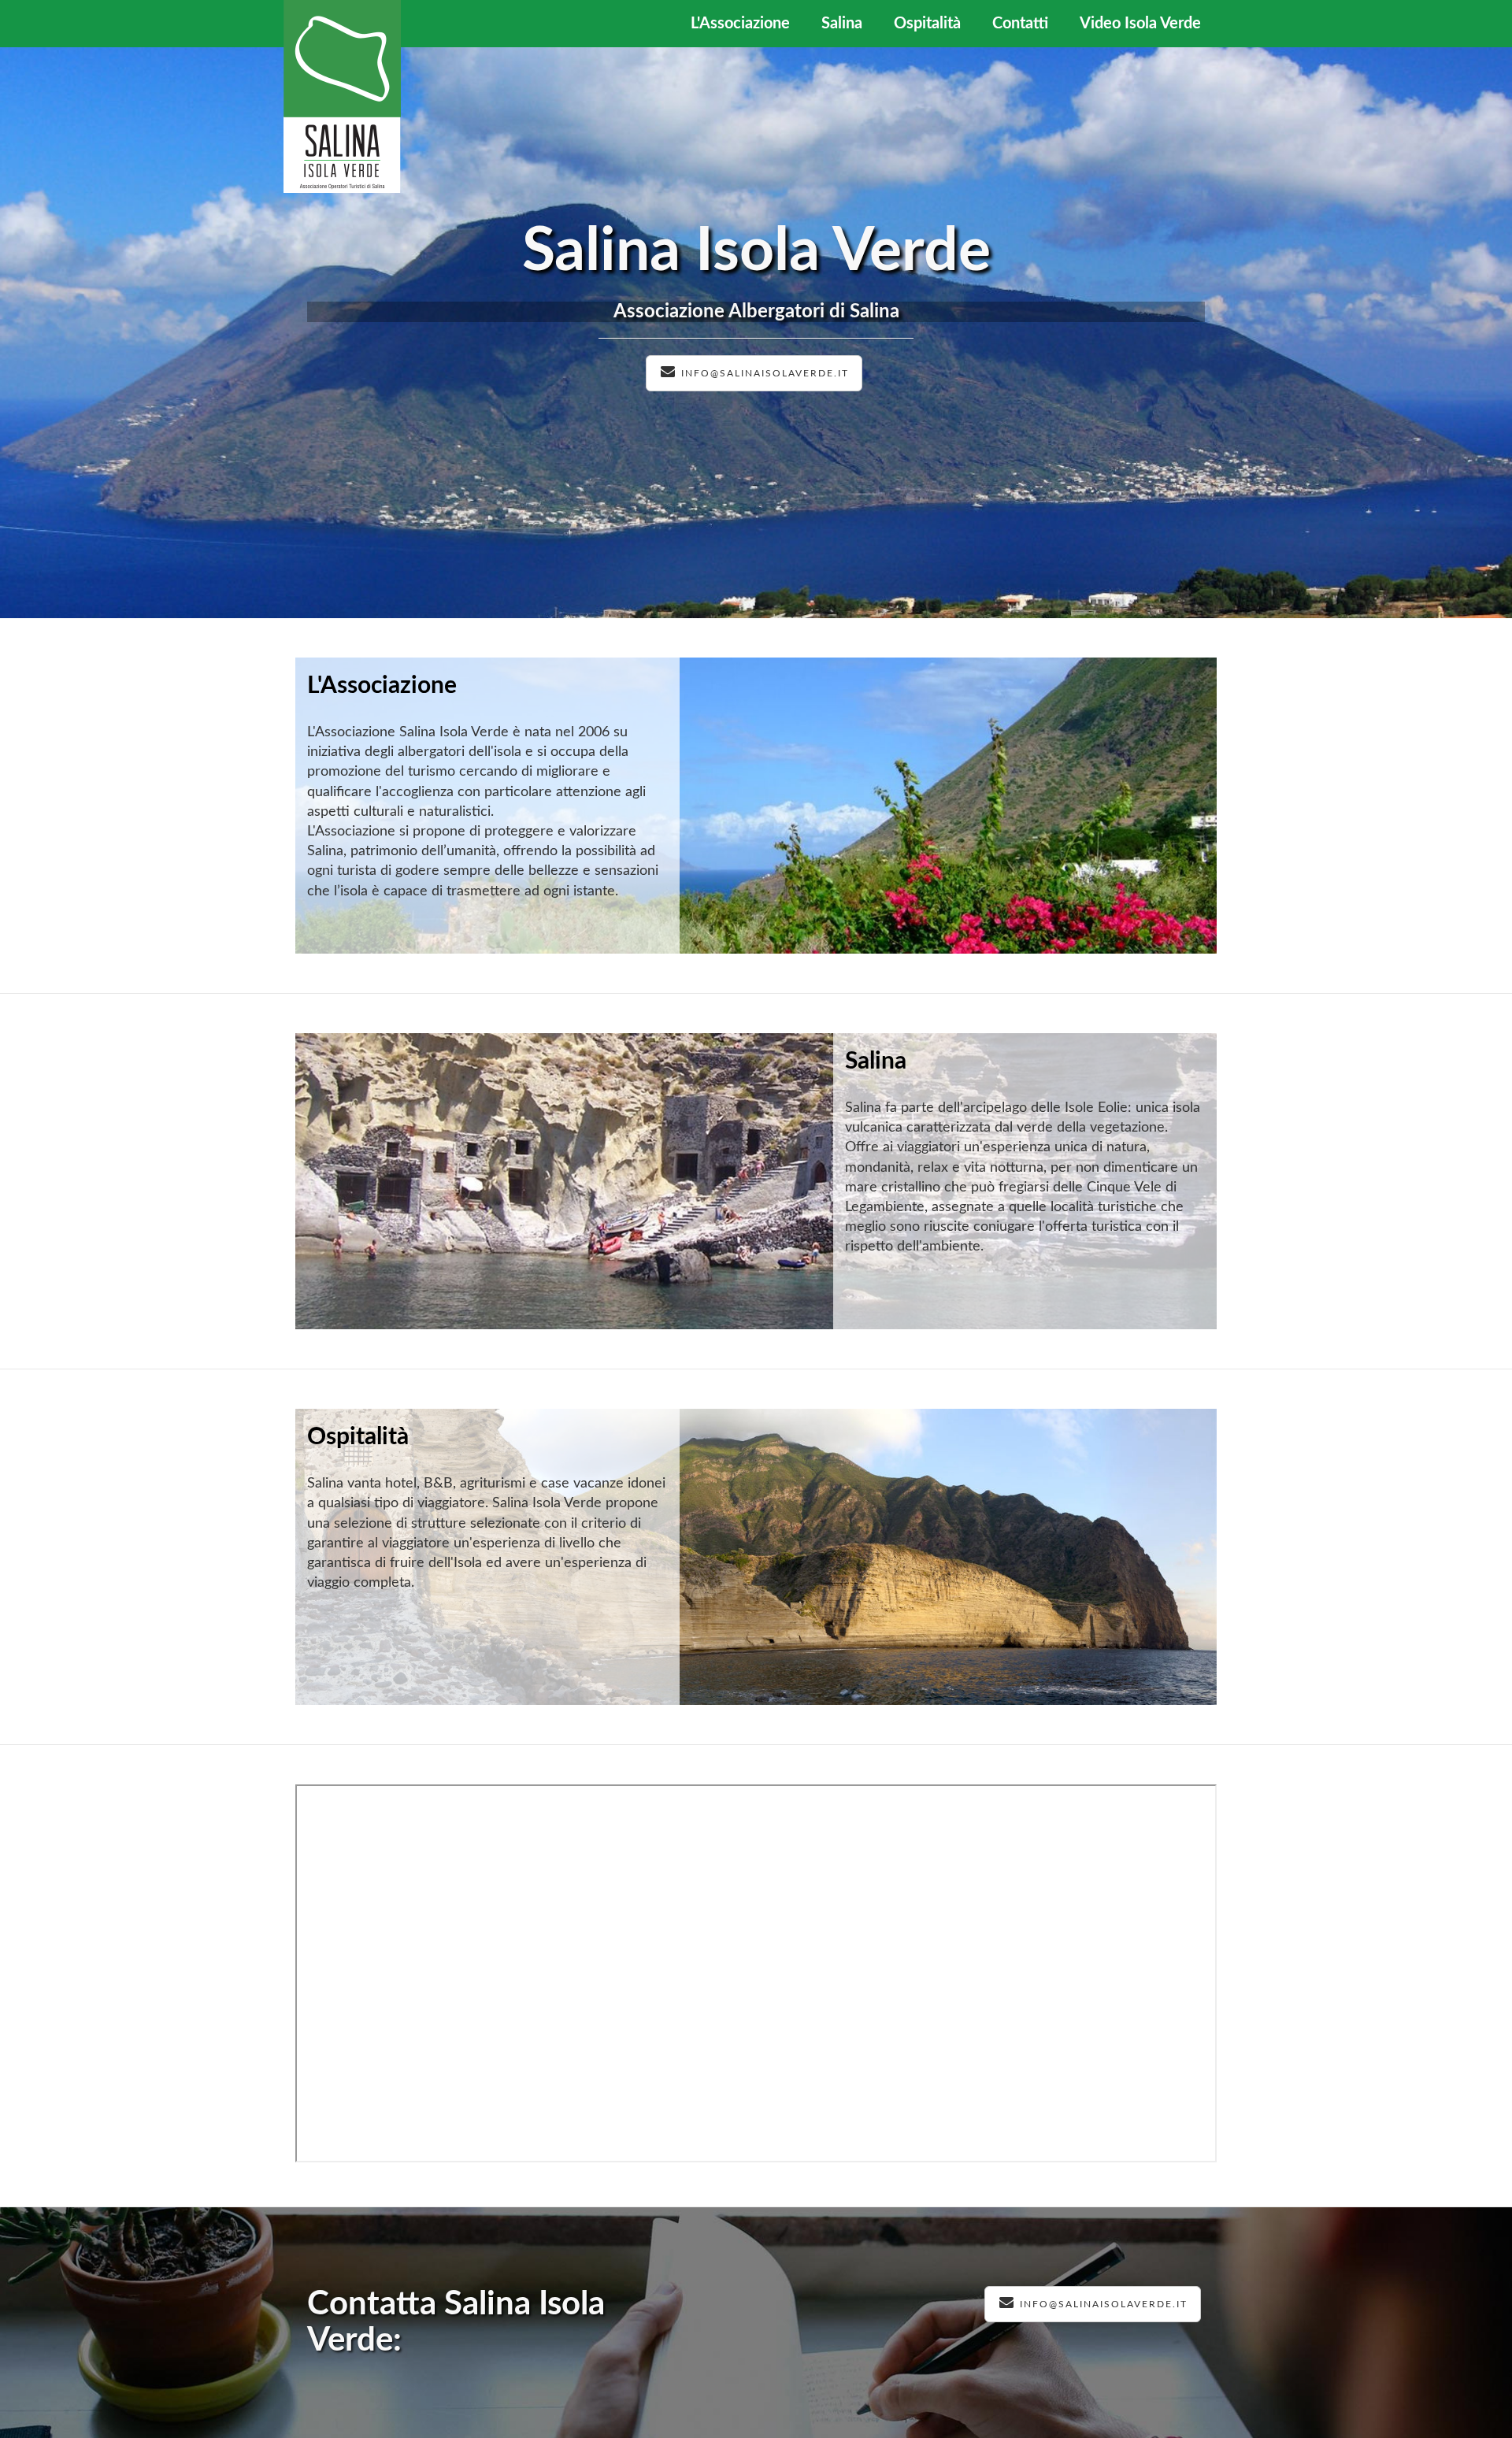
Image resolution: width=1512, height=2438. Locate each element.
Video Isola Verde (1140, 24)
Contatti (1020, 24)
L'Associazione (740, 24)
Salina (842, 24)
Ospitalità (927, 24)
